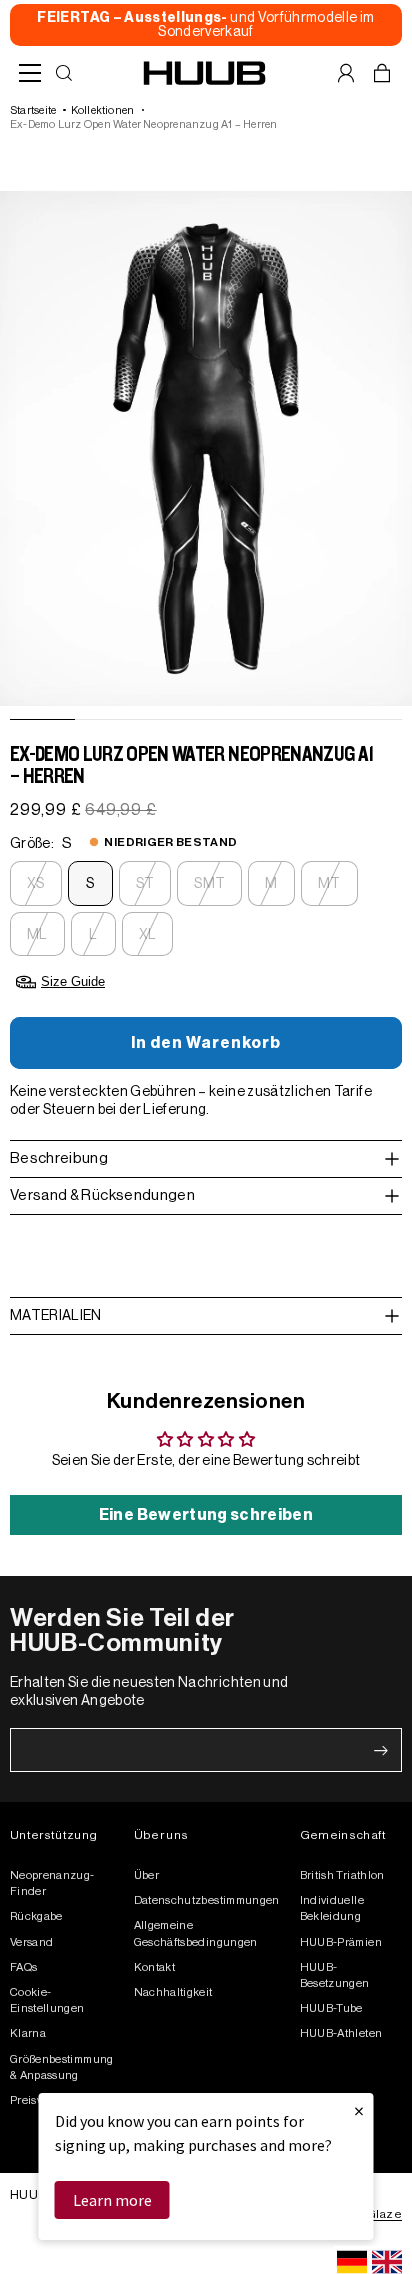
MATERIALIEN (56, 1316)
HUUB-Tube (331, 2008)
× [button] (359, 2110)
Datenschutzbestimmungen (207, 1900)
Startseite (33, 110)
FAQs (23, 1967)
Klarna (28, 2033)
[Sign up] (381, 1751)
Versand (31, 1942)
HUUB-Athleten (341, 2033)
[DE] (352, 2262)
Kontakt (154, 1967)
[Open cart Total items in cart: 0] (382, 73)
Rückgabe (36, 1916)
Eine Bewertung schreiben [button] (206, 1515)
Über (146, 1875)
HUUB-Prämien (341, 1942)
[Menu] (30, 73)
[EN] (387, 2262)
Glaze (384, 2214)
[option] (387, 2262)
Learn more (112, 2200)
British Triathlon (342, 1875)
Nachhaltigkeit (173, 1992)
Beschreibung (59, 1158)
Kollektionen (103, 110)
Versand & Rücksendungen (102, 1195)
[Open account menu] (346, 73)
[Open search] (64, 73)
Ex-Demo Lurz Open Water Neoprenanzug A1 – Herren (144, 124)
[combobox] (352, 2262)
